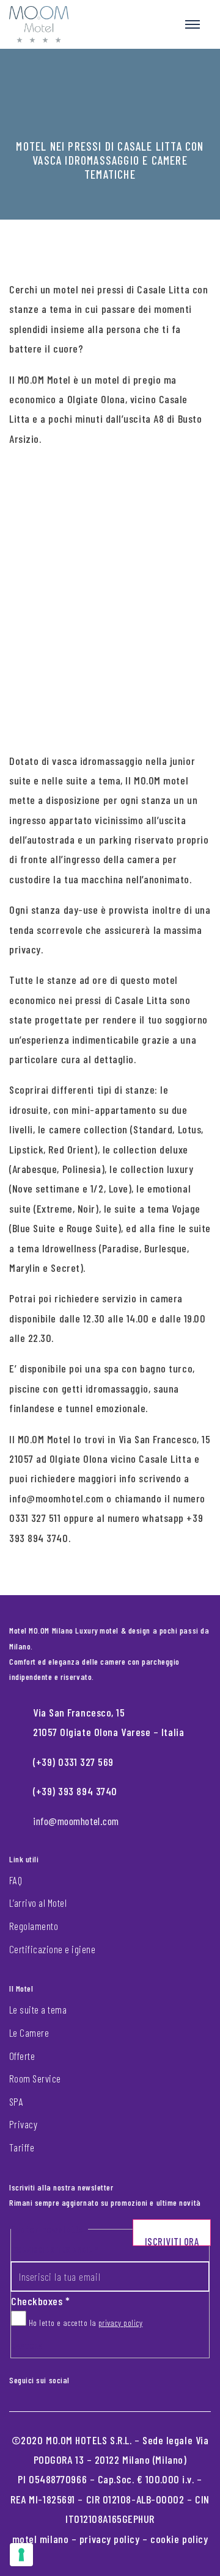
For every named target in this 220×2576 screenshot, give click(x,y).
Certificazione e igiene (52, 1949)
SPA (16, 2101)
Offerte (22, 2056)
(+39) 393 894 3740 (75, 1791)
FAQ (16, 1880)
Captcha (27, 2346)
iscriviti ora (172, 2241)
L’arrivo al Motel (38, 1903)
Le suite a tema (38, 2009)
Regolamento (34, 1926)
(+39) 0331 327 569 (73, 1762)
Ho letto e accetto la (84, 2323)
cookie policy (179, 2539)
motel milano (41, 2539)
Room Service (35, 2078)
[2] (21, 2555)
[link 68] (78, 2377)
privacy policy (121, 2323)
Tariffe (22, 2147)
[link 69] (88, 2377)
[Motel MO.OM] (39, 24)
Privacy (23, 2124)
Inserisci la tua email (54, 2249)
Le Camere (29, 2032)
